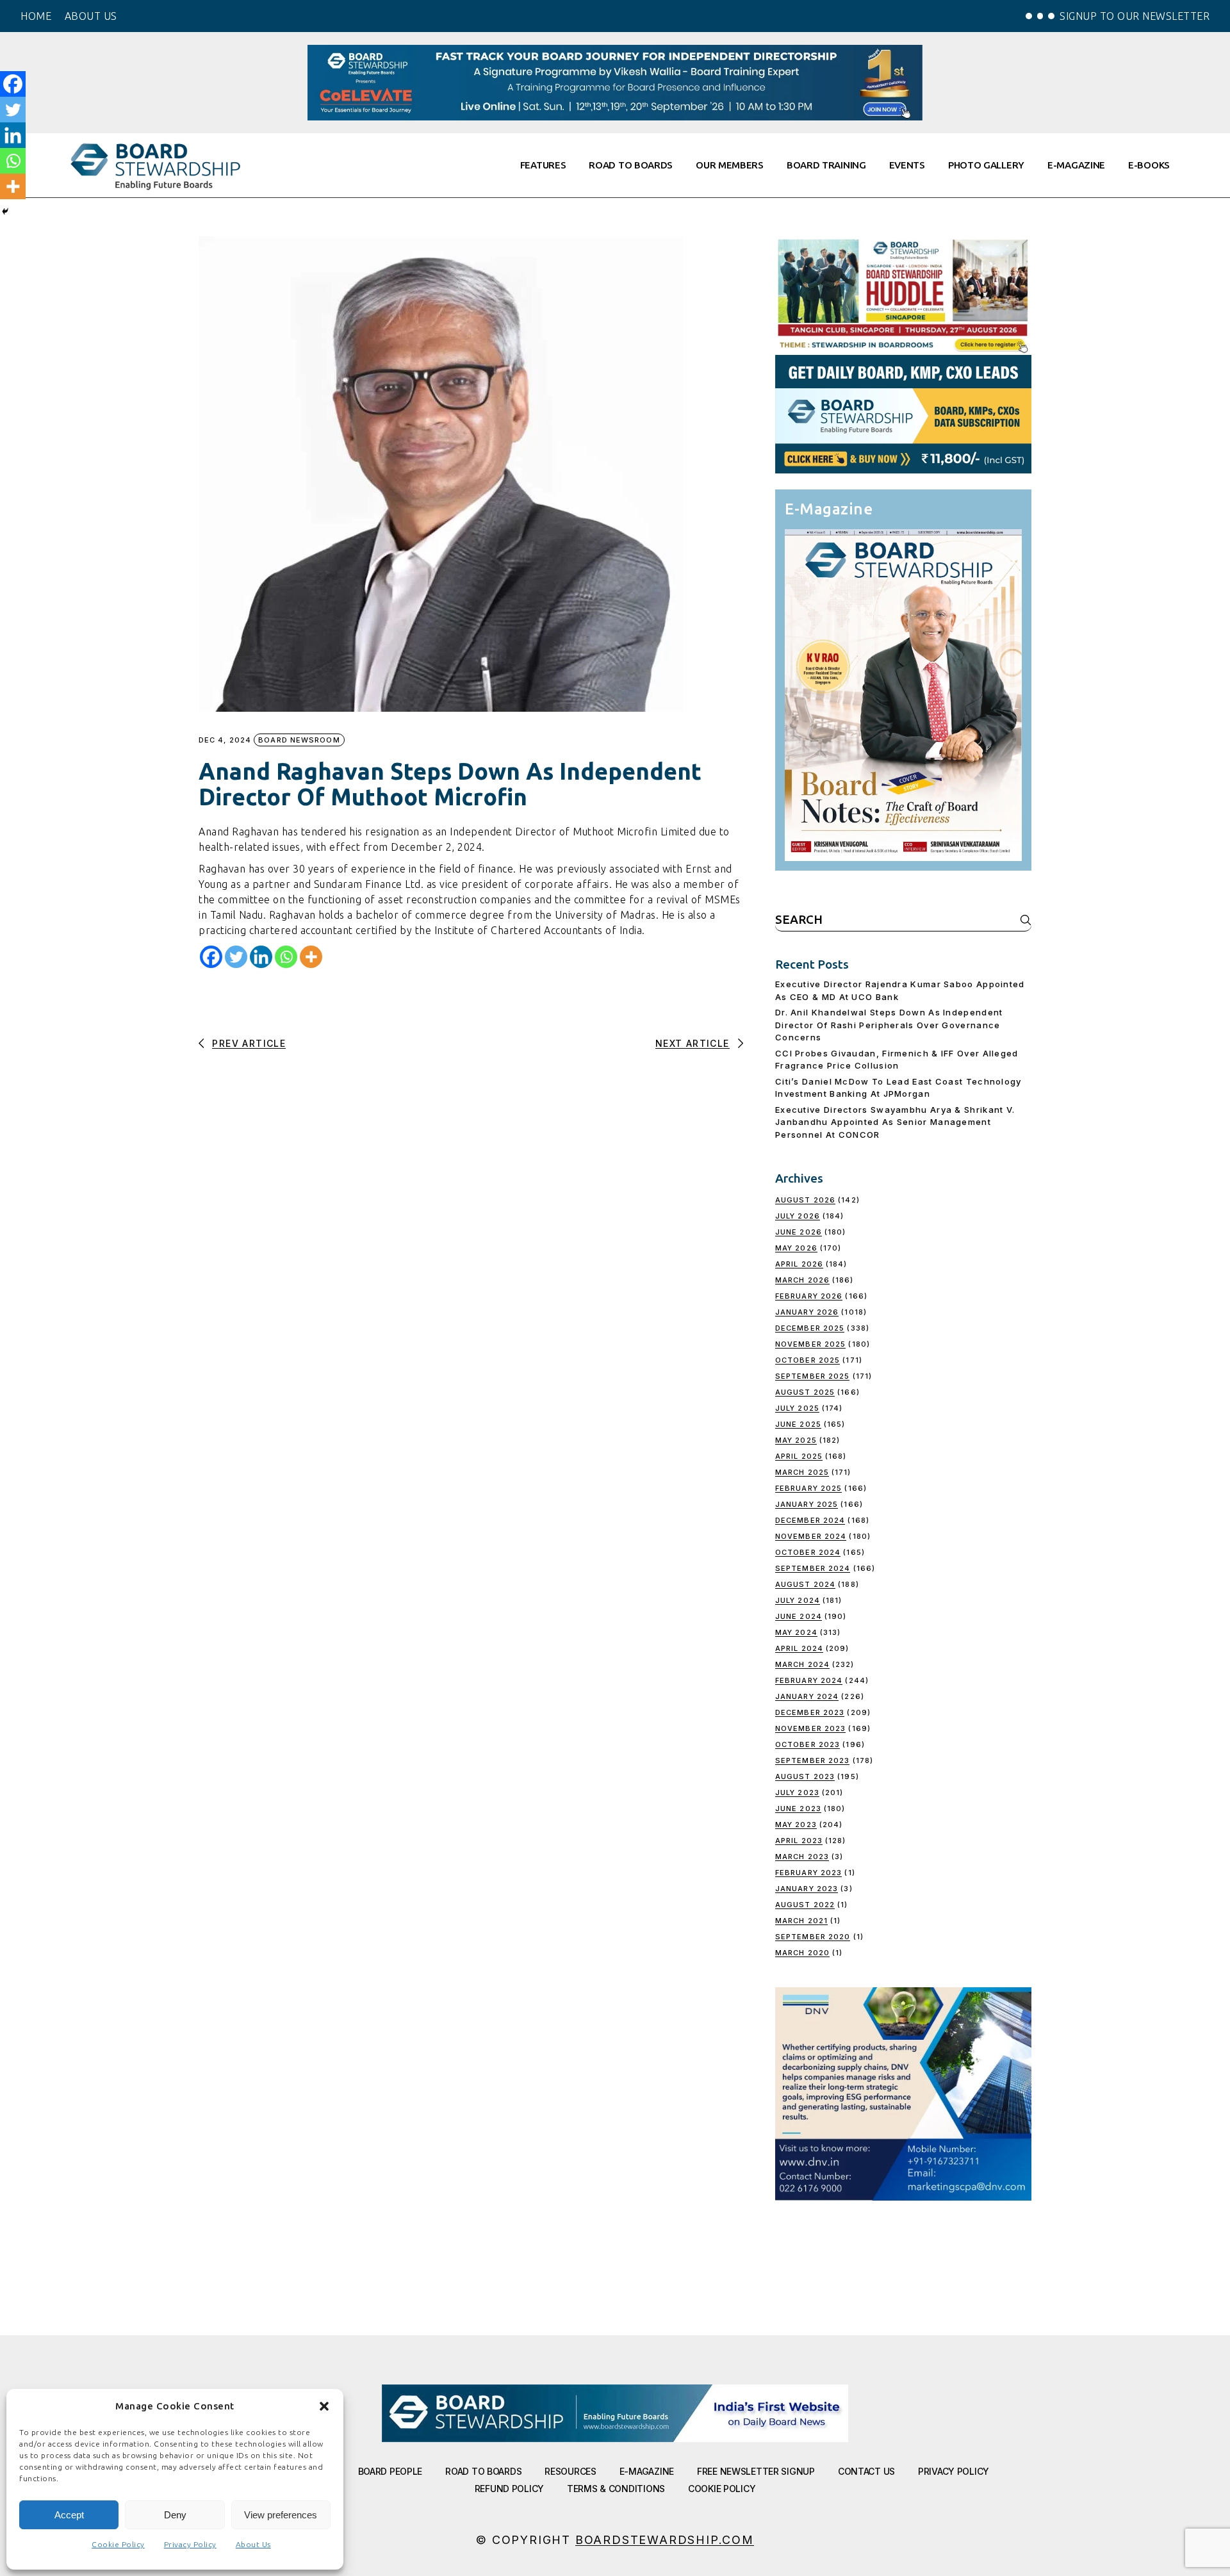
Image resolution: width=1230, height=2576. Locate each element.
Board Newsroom (299, 740)
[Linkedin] (261, 957)
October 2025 (808, 1360)
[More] (311, 957)
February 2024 (809, 1680)
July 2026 (798, 1216)
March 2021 (801, 1921)
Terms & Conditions (616, 2489)
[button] (324, 2406)
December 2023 (810, 1712)
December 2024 (810, 1520)
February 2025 (808, 1488)
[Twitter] (236, 957)
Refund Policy (509, 2489)
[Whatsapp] (286, 957)
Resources (570, 2471)
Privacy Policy (190, 2544)
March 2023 (802, 1857)
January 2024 (807, 1696)
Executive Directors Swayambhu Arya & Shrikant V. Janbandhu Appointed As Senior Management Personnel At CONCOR (895, 1122)
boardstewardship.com (665, 2540)
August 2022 (805, 1905)
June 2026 (799, 1232)
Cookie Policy (118, 2544)
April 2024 (799, 1648)
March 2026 (802, 1280)
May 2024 (796, 1632)
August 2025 (805, 1392)
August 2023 (805, 1776)
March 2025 (802, 1472)
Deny (175, 2515)
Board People (390, 2471)
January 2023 (807, 1889)
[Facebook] (211, 957)
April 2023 (799, 1841)
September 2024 (813, 1568)
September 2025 (812, 1376)
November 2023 (810, 1728)
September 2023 (812, 1760)
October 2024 (808, 1552)
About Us (253, 2544)
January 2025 (807, 1504)
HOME (36, 16)
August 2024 (805, 1584)
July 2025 (797, 1408)
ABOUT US (91, 16)
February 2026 (809, 1296)
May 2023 (796, 1825)
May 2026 (796, 1248)
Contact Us (866, 2471)
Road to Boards (483, 2471)
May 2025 (796, 1440)
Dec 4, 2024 (225, 740)
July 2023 (797, 1793)
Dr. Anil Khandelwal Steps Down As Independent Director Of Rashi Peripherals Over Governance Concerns (889, 1025)
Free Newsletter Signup (756, 2471)
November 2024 (811, 1536)
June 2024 (799, 1616)
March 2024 (802, 1664)
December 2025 (810, 1328)
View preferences (281, 2515)
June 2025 (798, 1424)
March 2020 (802, 1953)
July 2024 (798, 1600)
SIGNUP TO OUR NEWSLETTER (1135, 16)
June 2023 (798, 1809)
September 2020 (813, 1937)
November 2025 (810, 1344)
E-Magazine (647, 2471)
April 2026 (799, 1264)
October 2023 (808, 1744)
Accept (69, 2515)
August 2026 (805, 1200)
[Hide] (5, 211)
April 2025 (799, 1456)
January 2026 (807, 1312)
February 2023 (808, 1873)
